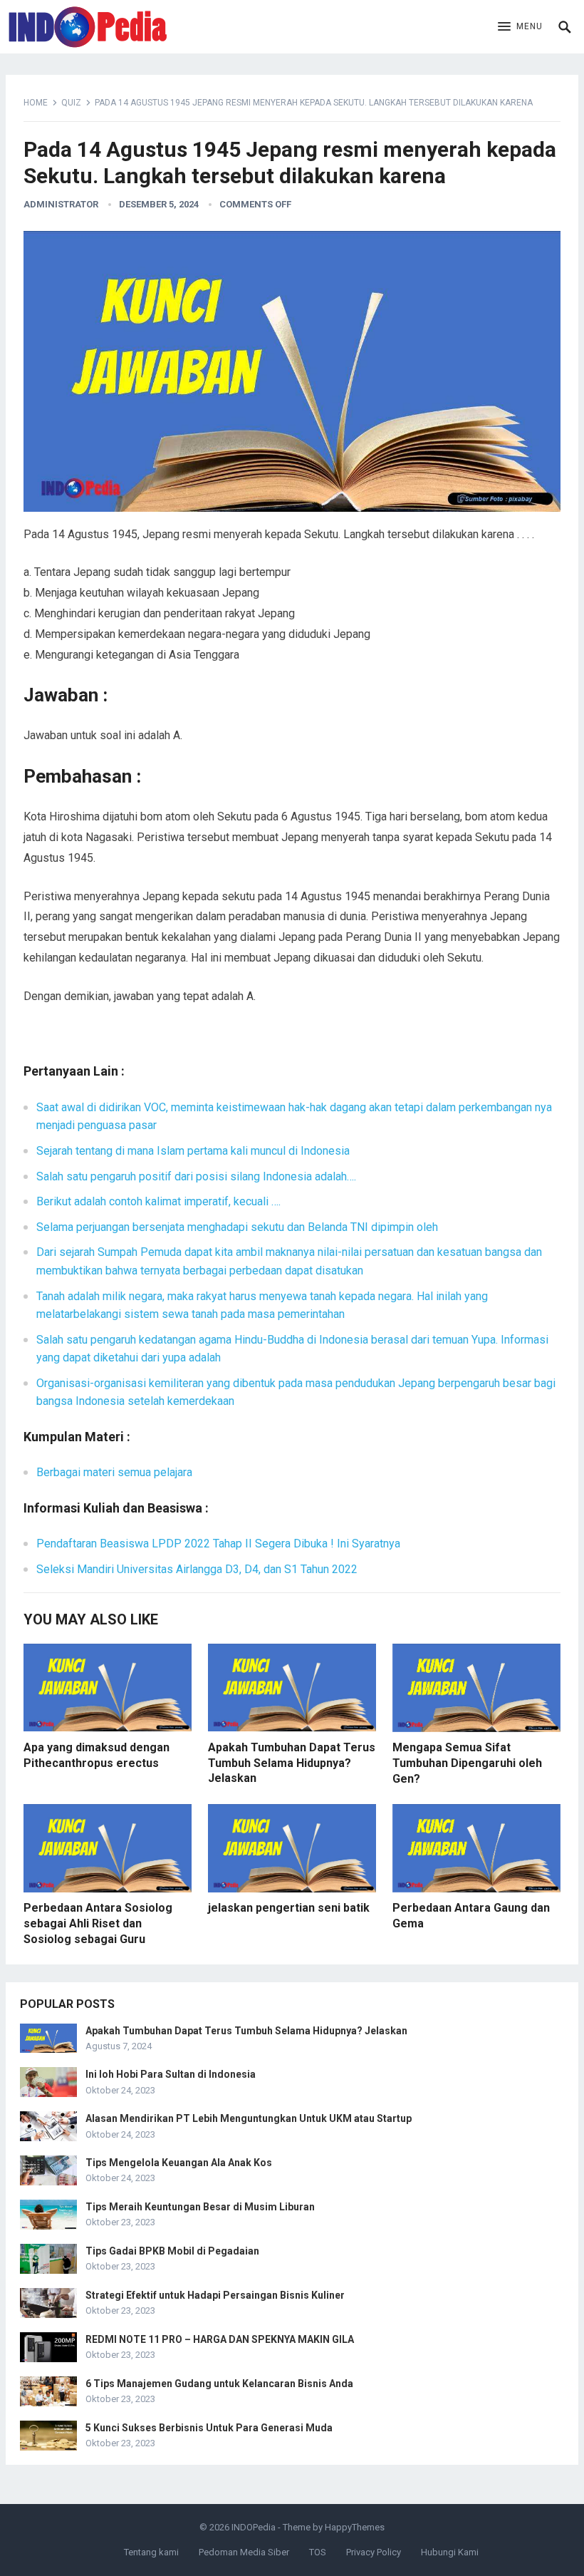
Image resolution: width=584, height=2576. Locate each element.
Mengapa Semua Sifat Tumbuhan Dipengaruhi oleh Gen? (467, 1763)
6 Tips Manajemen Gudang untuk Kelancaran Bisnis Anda (219, 2384)
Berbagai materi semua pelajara (114, 1472)
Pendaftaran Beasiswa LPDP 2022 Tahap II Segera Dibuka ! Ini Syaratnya (218, 1544)
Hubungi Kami (450, 2552)
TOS (318, 2552)
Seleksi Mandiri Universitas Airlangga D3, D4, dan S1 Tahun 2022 (197, 1569)
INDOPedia (254, 2527)
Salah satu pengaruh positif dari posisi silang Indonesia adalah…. (196, 1176)
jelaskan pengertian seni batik (289, 1908)
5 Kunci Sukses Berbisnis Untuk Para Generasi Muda (209, 2428)
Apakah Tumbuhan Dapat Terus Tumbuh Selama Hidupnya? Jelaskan (292, 1763)
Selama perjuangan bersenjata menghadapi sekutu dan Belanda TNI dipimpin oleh (237, 1227)
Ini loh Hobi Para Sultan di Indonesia (171, 2074)
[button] (520, 27)
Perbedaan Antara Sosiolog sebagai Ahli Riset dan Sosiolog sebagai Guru (98, 1923)
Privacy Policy (374, 2552)
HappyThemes (355, 2527)
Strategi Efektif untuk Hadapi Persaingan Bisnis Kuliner (215, 2295)
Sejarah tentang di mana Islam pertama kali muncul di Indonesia (193, 1151)
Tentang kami (151, 2552)
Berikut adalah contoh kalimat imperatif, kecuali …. (158, 1201)
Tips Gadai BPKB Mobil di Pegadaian (172, 2251)
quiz (71, 103)
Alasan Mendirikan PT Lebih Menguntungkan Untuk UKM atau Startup (249, 2118)
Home (36, 103)
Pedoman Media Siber (244, 2552)
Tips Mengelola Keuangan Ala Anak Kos (179, 2163)
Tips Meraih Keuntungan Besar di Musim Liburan (200, 2207)
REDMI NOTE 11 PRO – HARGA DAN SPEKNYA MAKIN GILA (220, 2339)
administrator (61, 204)
